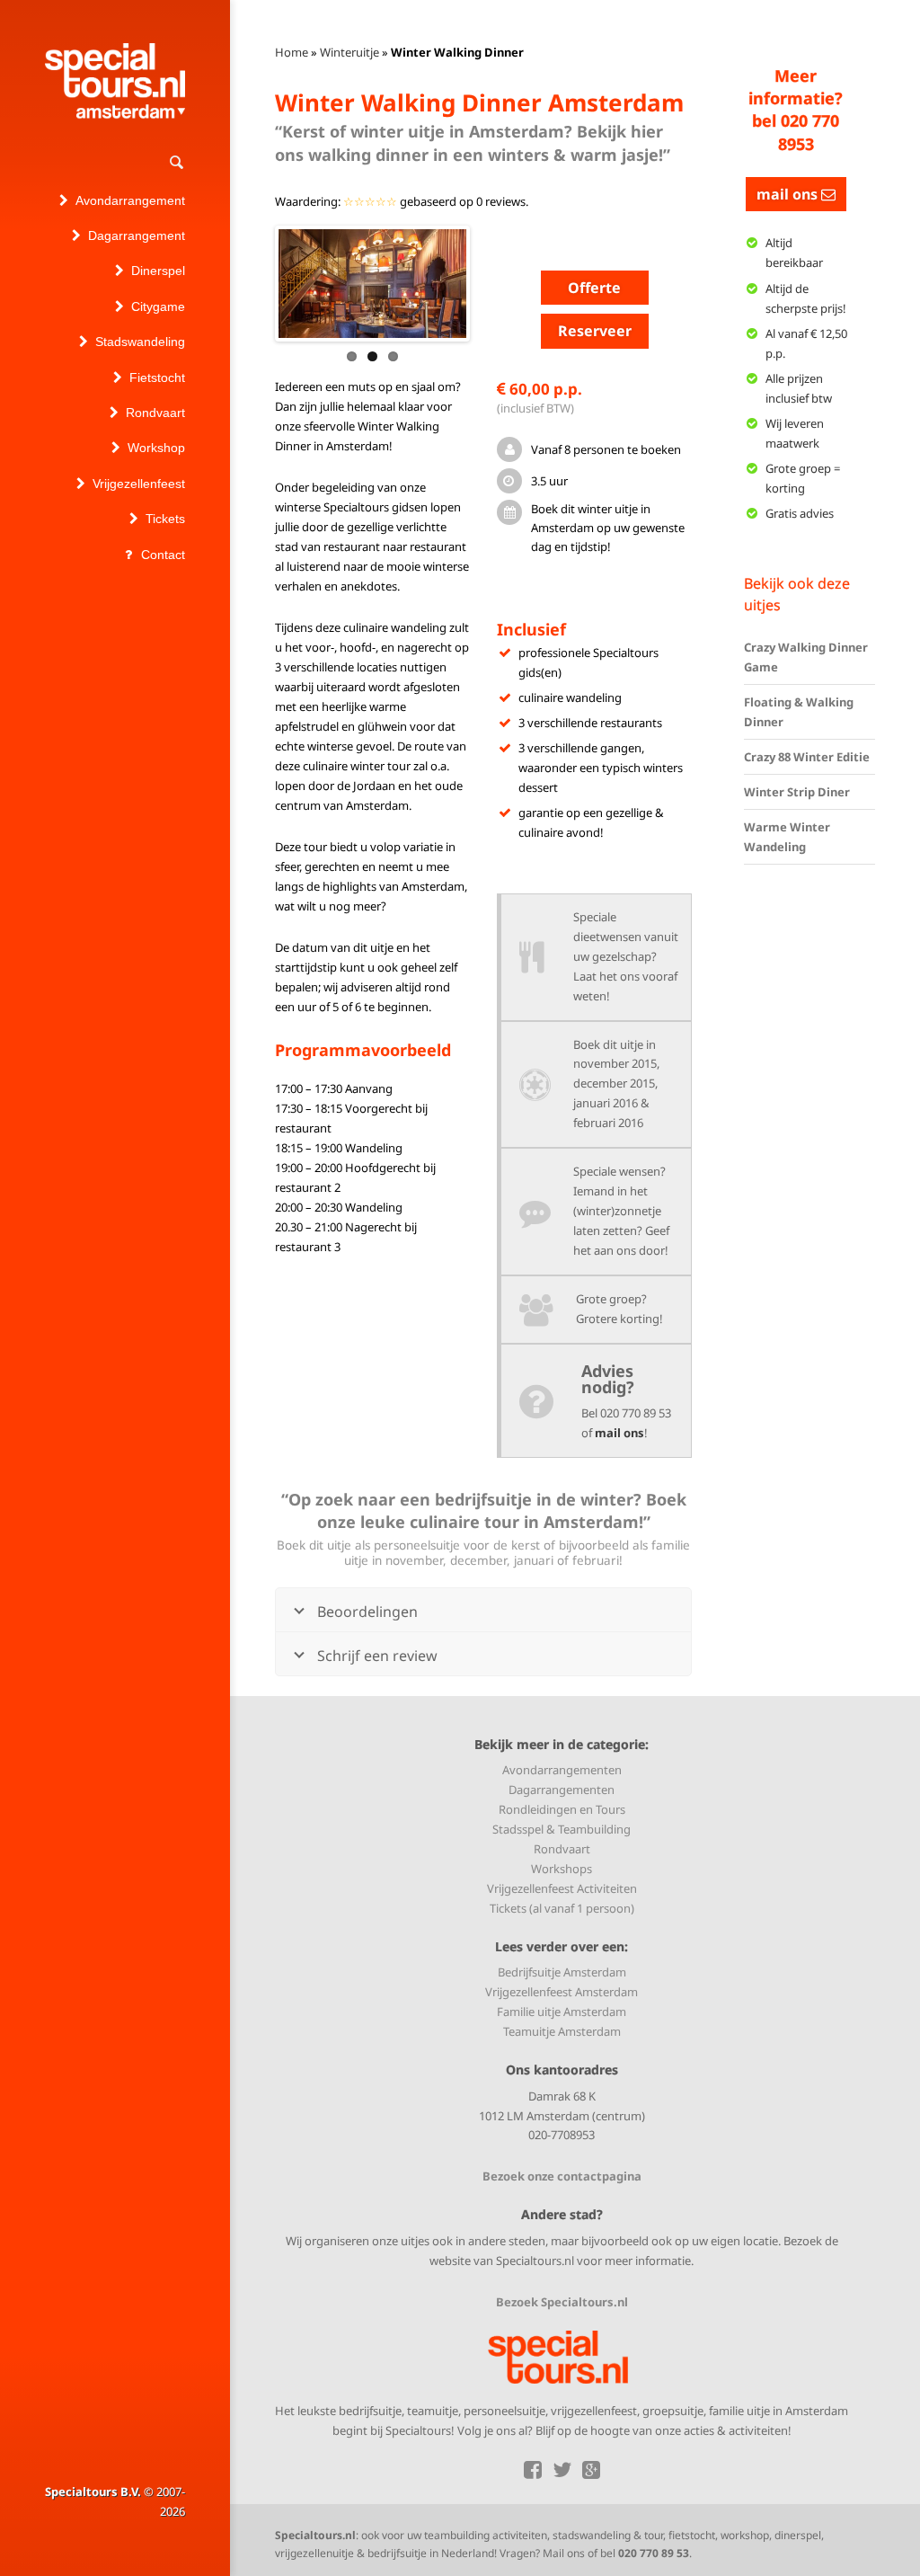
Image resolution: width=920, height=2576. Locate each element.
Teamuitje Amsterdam (562, 2031)
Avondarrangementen (562, 1770)
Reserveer (595, 331)
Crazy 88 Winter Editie (807, 757)
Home (292, 52)
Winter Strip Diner (797, 792)
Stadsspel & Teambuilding (562, 1829)
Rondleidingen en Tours (562, 1809)
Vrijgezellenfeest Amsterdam (562, 1992)
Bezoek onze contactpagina (562, 2176)
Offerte (594, 288)
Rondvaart (562, 1849)
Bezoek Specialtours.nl (562, 2302)
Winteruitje (349, 52)
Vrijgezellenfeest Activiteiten (562, 1888)
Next (493, 283)
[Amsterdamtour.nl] (115, 81)
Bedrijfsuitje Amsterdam (562, 1972)
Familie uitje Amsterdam (562, 2012)
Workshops (562, 1869)
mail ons (619, 1433)
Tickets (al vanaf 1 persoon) (562, 1908)
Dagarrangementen (562, 1790)
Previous (252, 283)
